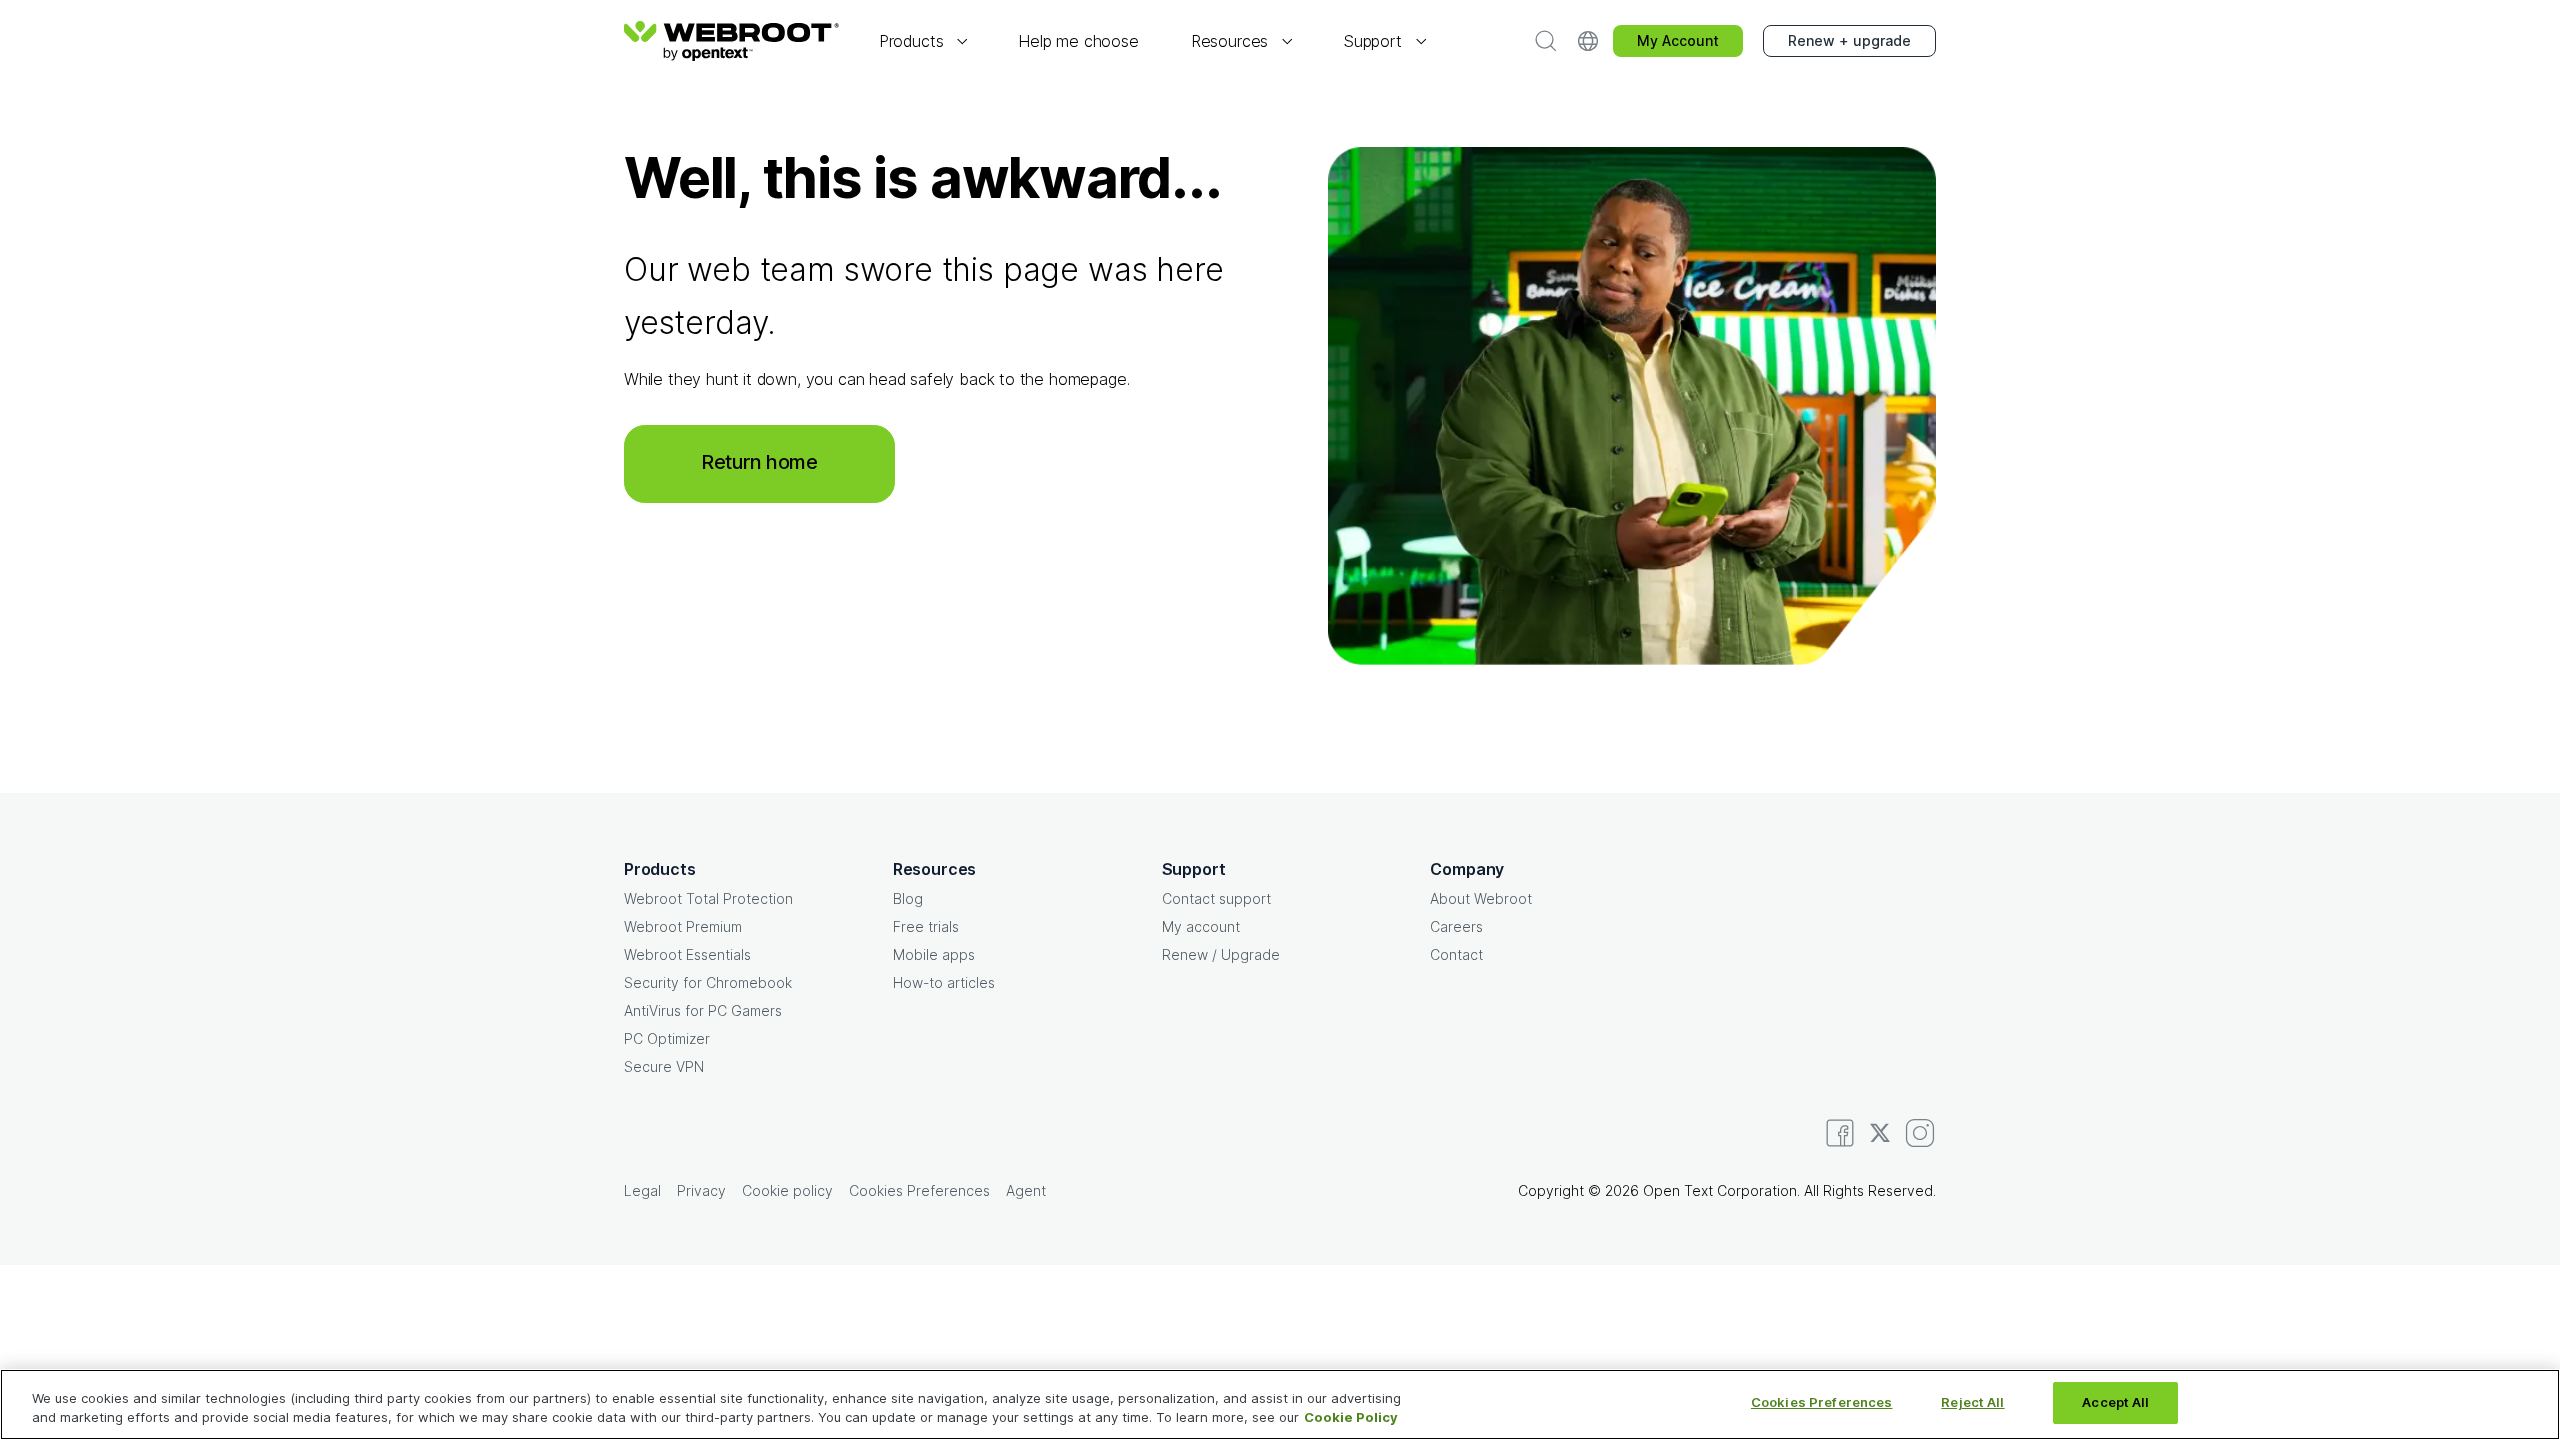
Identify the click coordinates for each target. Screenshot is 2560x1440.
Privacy (701, 1190)
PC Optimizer (667, 1038)
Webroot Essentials (687, 954)
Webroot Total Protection (708, 898)
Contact (1456, 954)
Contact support (1216, 898)
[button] (922, 41)
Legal (642, 1190)
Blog (908, 898)
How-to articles (944, 982)
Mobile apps (934, 954)
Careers (1456, 926)
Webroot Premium (683, 926)
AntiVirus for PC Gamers (703, 1010)
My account (1201, 926)
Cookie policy (787, 1190)
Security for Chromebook (708, 982)
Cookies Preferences (1821, 1402)
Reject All (1972, 1402)
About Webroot (1481, 898)
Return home (759, 462)
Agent (1026, 1190)
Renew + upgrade (1849, 40)
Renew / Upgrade (1221, 954)
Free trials (926, 926)
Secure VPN (664, 1066)
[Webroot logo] (731, 41)
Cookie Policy (1351, 1418)
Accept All (2115, 1402)
